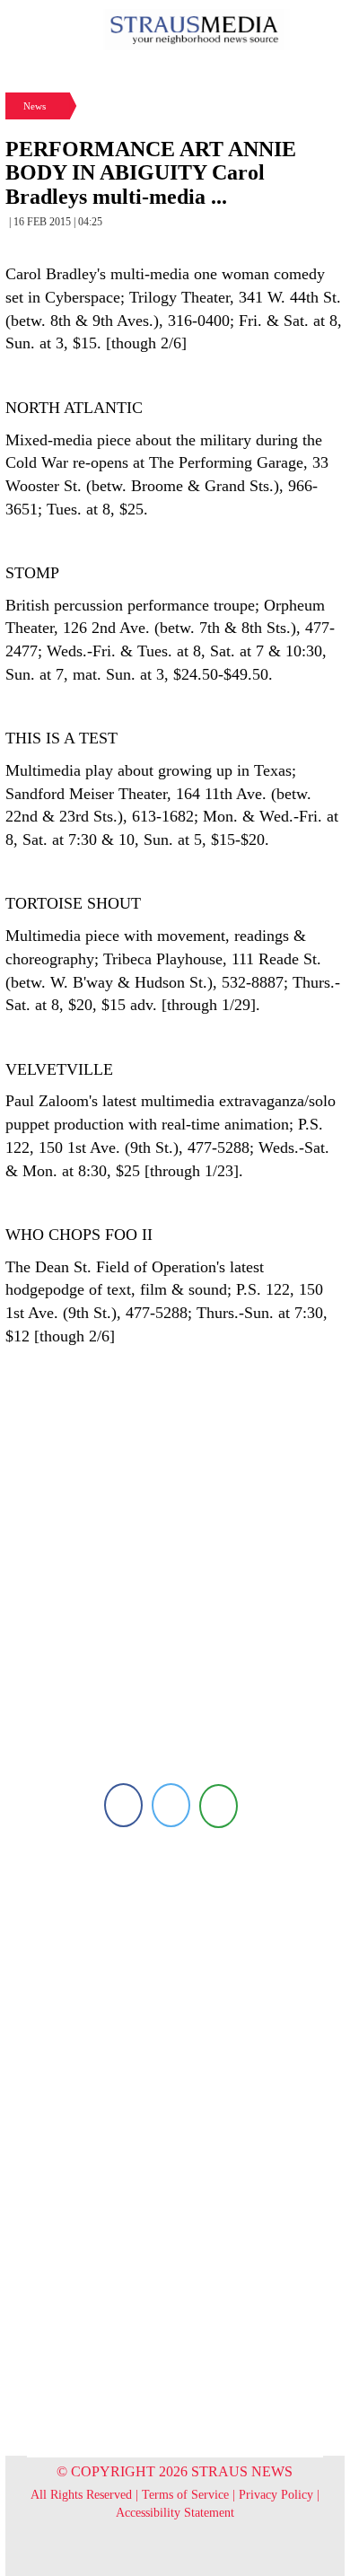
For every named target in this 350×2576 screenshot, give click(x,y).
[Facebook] (123, 1805)
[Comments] (219, 1805)
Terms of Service (185, 2495)
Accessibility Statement (175, 2513)
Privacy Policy (276, 2495)
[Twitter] (171, 1805)
